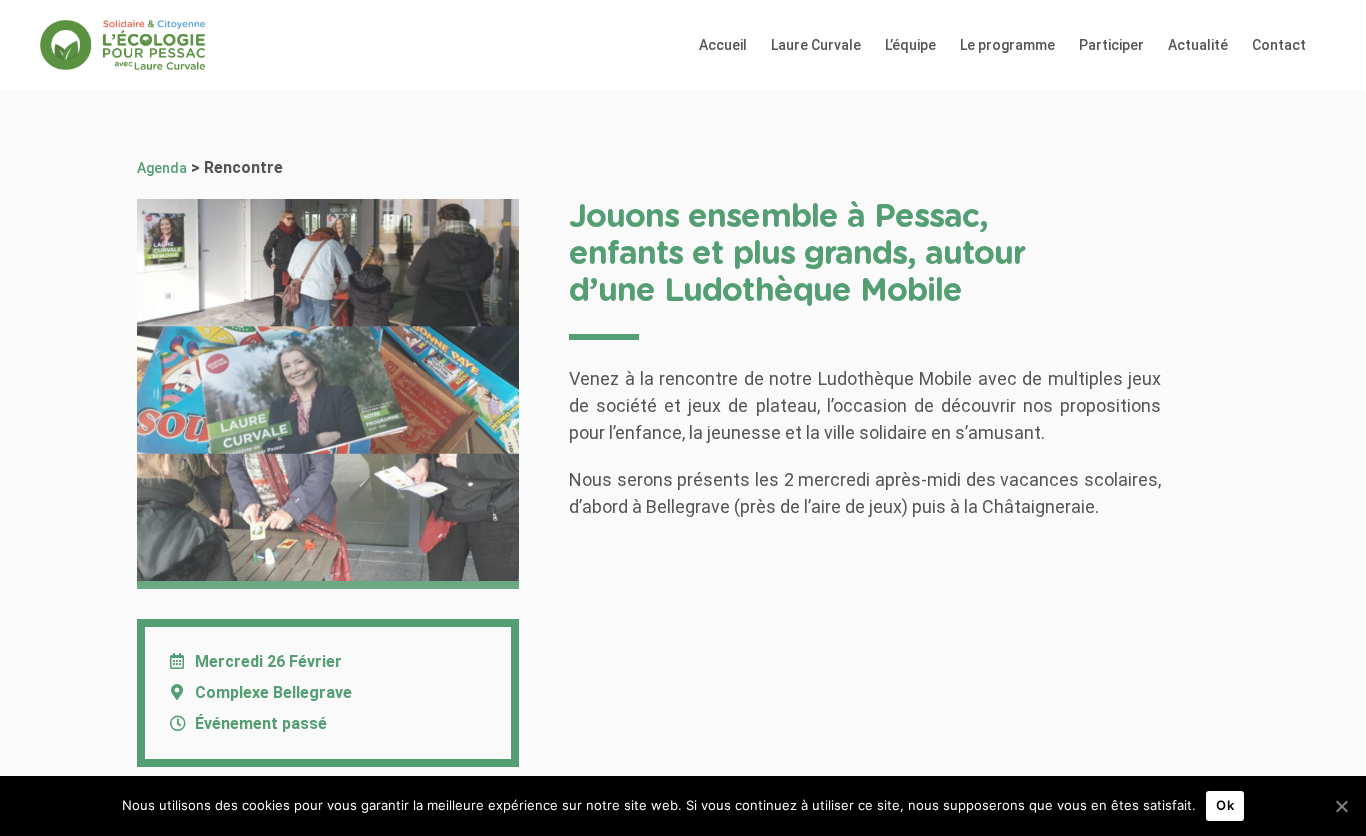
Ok (1225, 805)
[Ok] (1341, 806)
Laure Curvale (816, 45)
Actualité (1198, 45)
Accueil (723, 45)
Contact (1279, 45)
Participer (1111, 45)
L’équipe (910, 45)
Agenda (162, 168)
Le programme (1007, 45)
